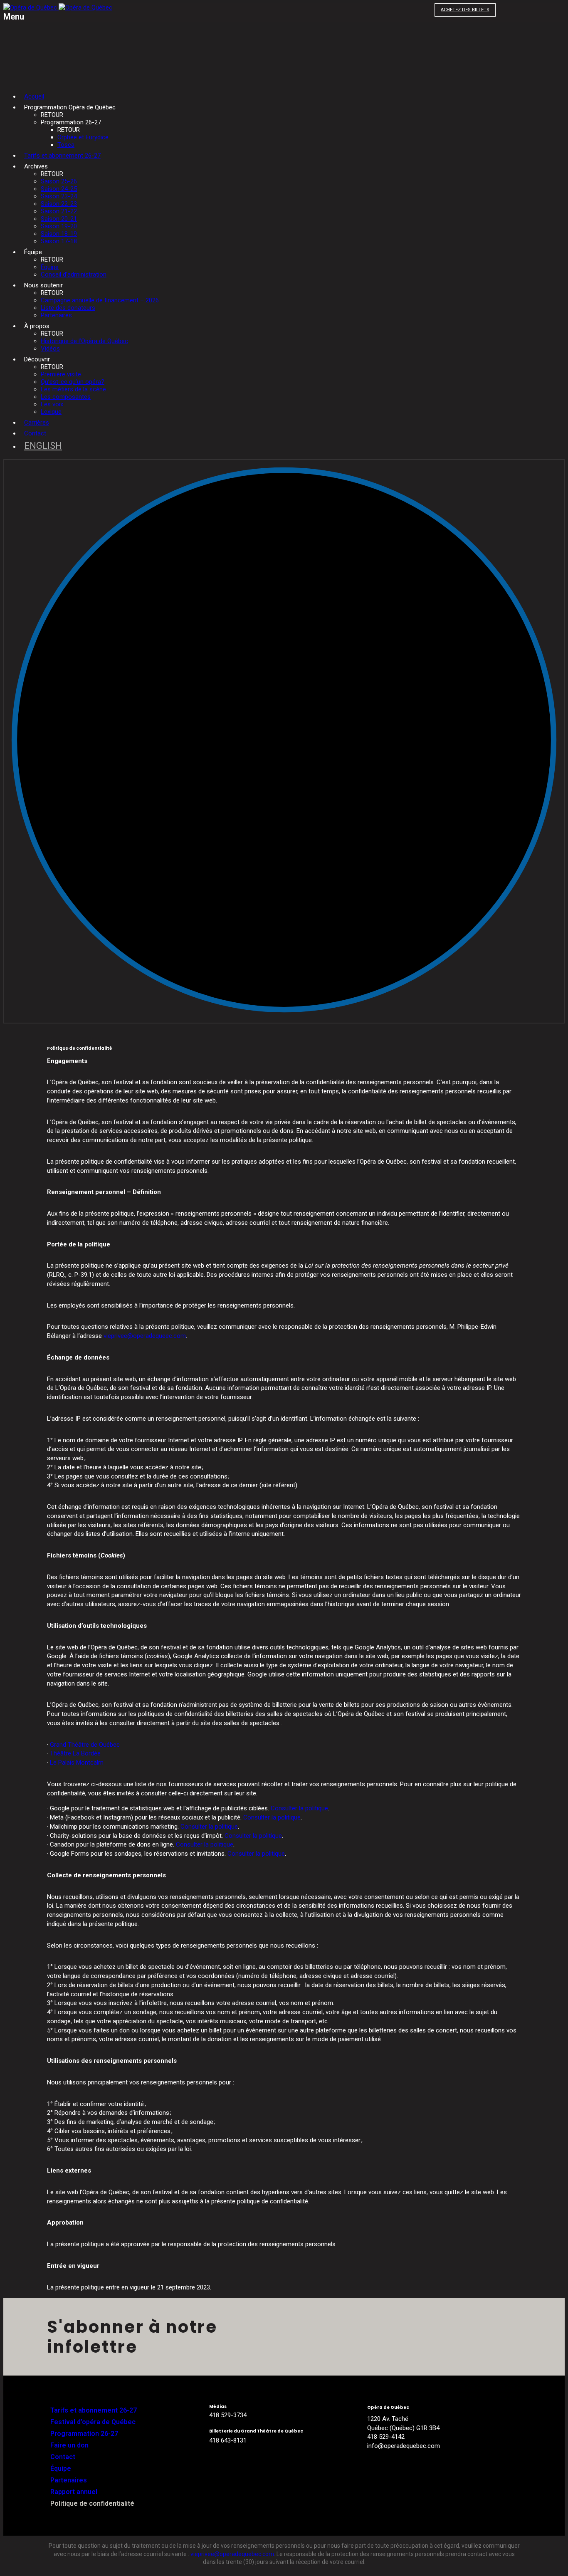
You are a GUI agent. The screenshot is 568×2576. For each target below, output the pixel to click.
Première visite (61, 374)
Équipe (50, 267)
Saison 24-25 (59, 189)
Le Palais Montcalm (77, 1763)
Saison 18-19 (59, 234)
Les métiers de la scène (73, 389)
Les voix (52, 404)
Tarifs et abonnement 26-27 (62, 156)
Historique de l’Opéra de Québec (84, 341)
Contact (35, 433)
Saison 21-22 (59, 211)
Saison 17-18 (59, 241)
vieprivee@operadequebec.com (232, 2554)
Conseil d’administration (74, 274)
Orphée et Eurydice (83, 137)
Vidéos (50, 349)
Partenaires (56, 315)
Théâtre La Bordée (75, 1753)
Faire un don (69, 2445)
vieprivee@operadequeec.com (145, 1336)
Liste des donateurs (68, 308)
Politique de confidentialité (92, 2503)
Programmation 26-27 (84, 2434)
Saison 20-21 (59, 219)
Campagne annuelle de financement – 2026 (100, 300)
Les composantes (66, 397)
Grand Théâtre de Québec (85, 1745)
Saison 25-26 (59, 181)
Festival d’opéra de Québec (93, 2422)
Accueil (34, 96)
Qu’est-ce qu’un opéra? (73, 382)
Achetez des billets (465, 10)
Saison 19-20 (59, 226)
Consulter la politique (299, 1808)
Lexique (51, 412)
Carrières (37, 423)
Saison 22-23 (59, 204)
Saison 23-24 (59, 196)
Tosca (66, 145)
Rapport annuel (74, 2492)
